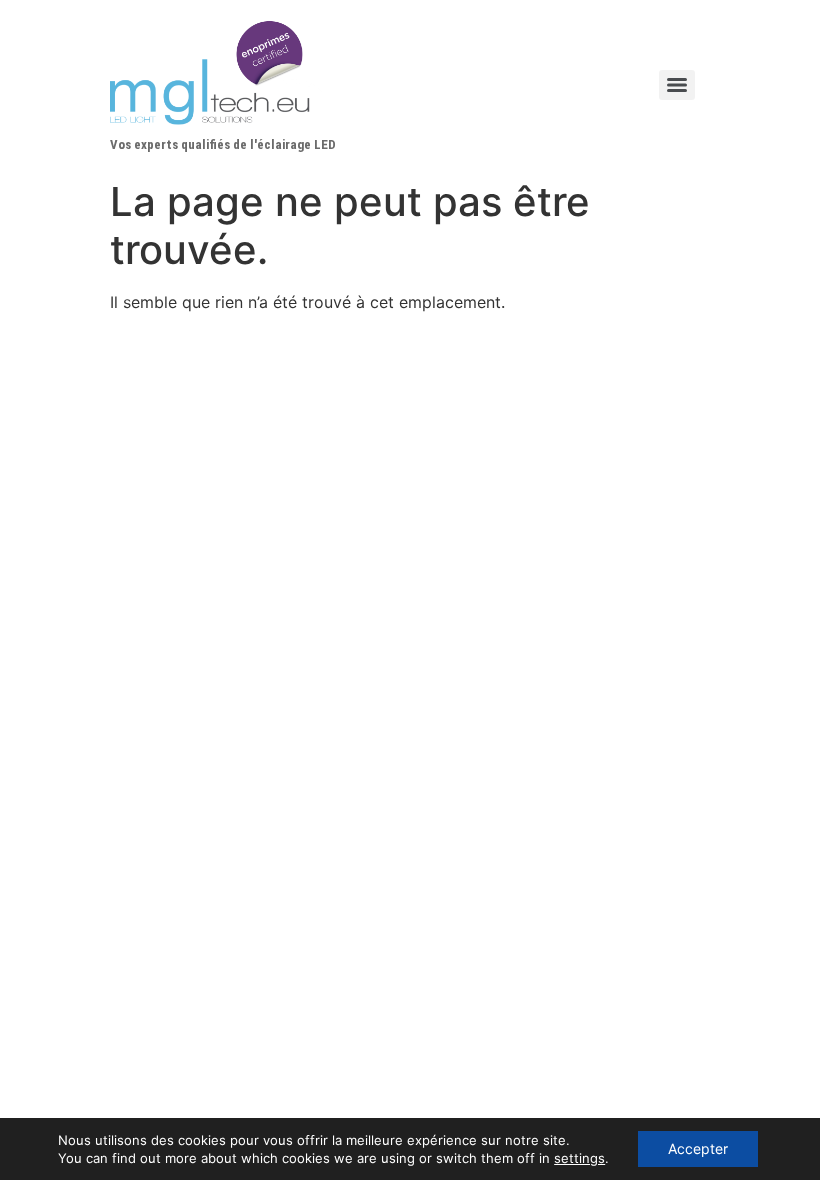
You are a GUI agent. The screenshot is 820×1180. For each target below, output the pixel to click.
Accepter (698, 1148)
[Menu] (677, 85)
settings (579, 1158)
